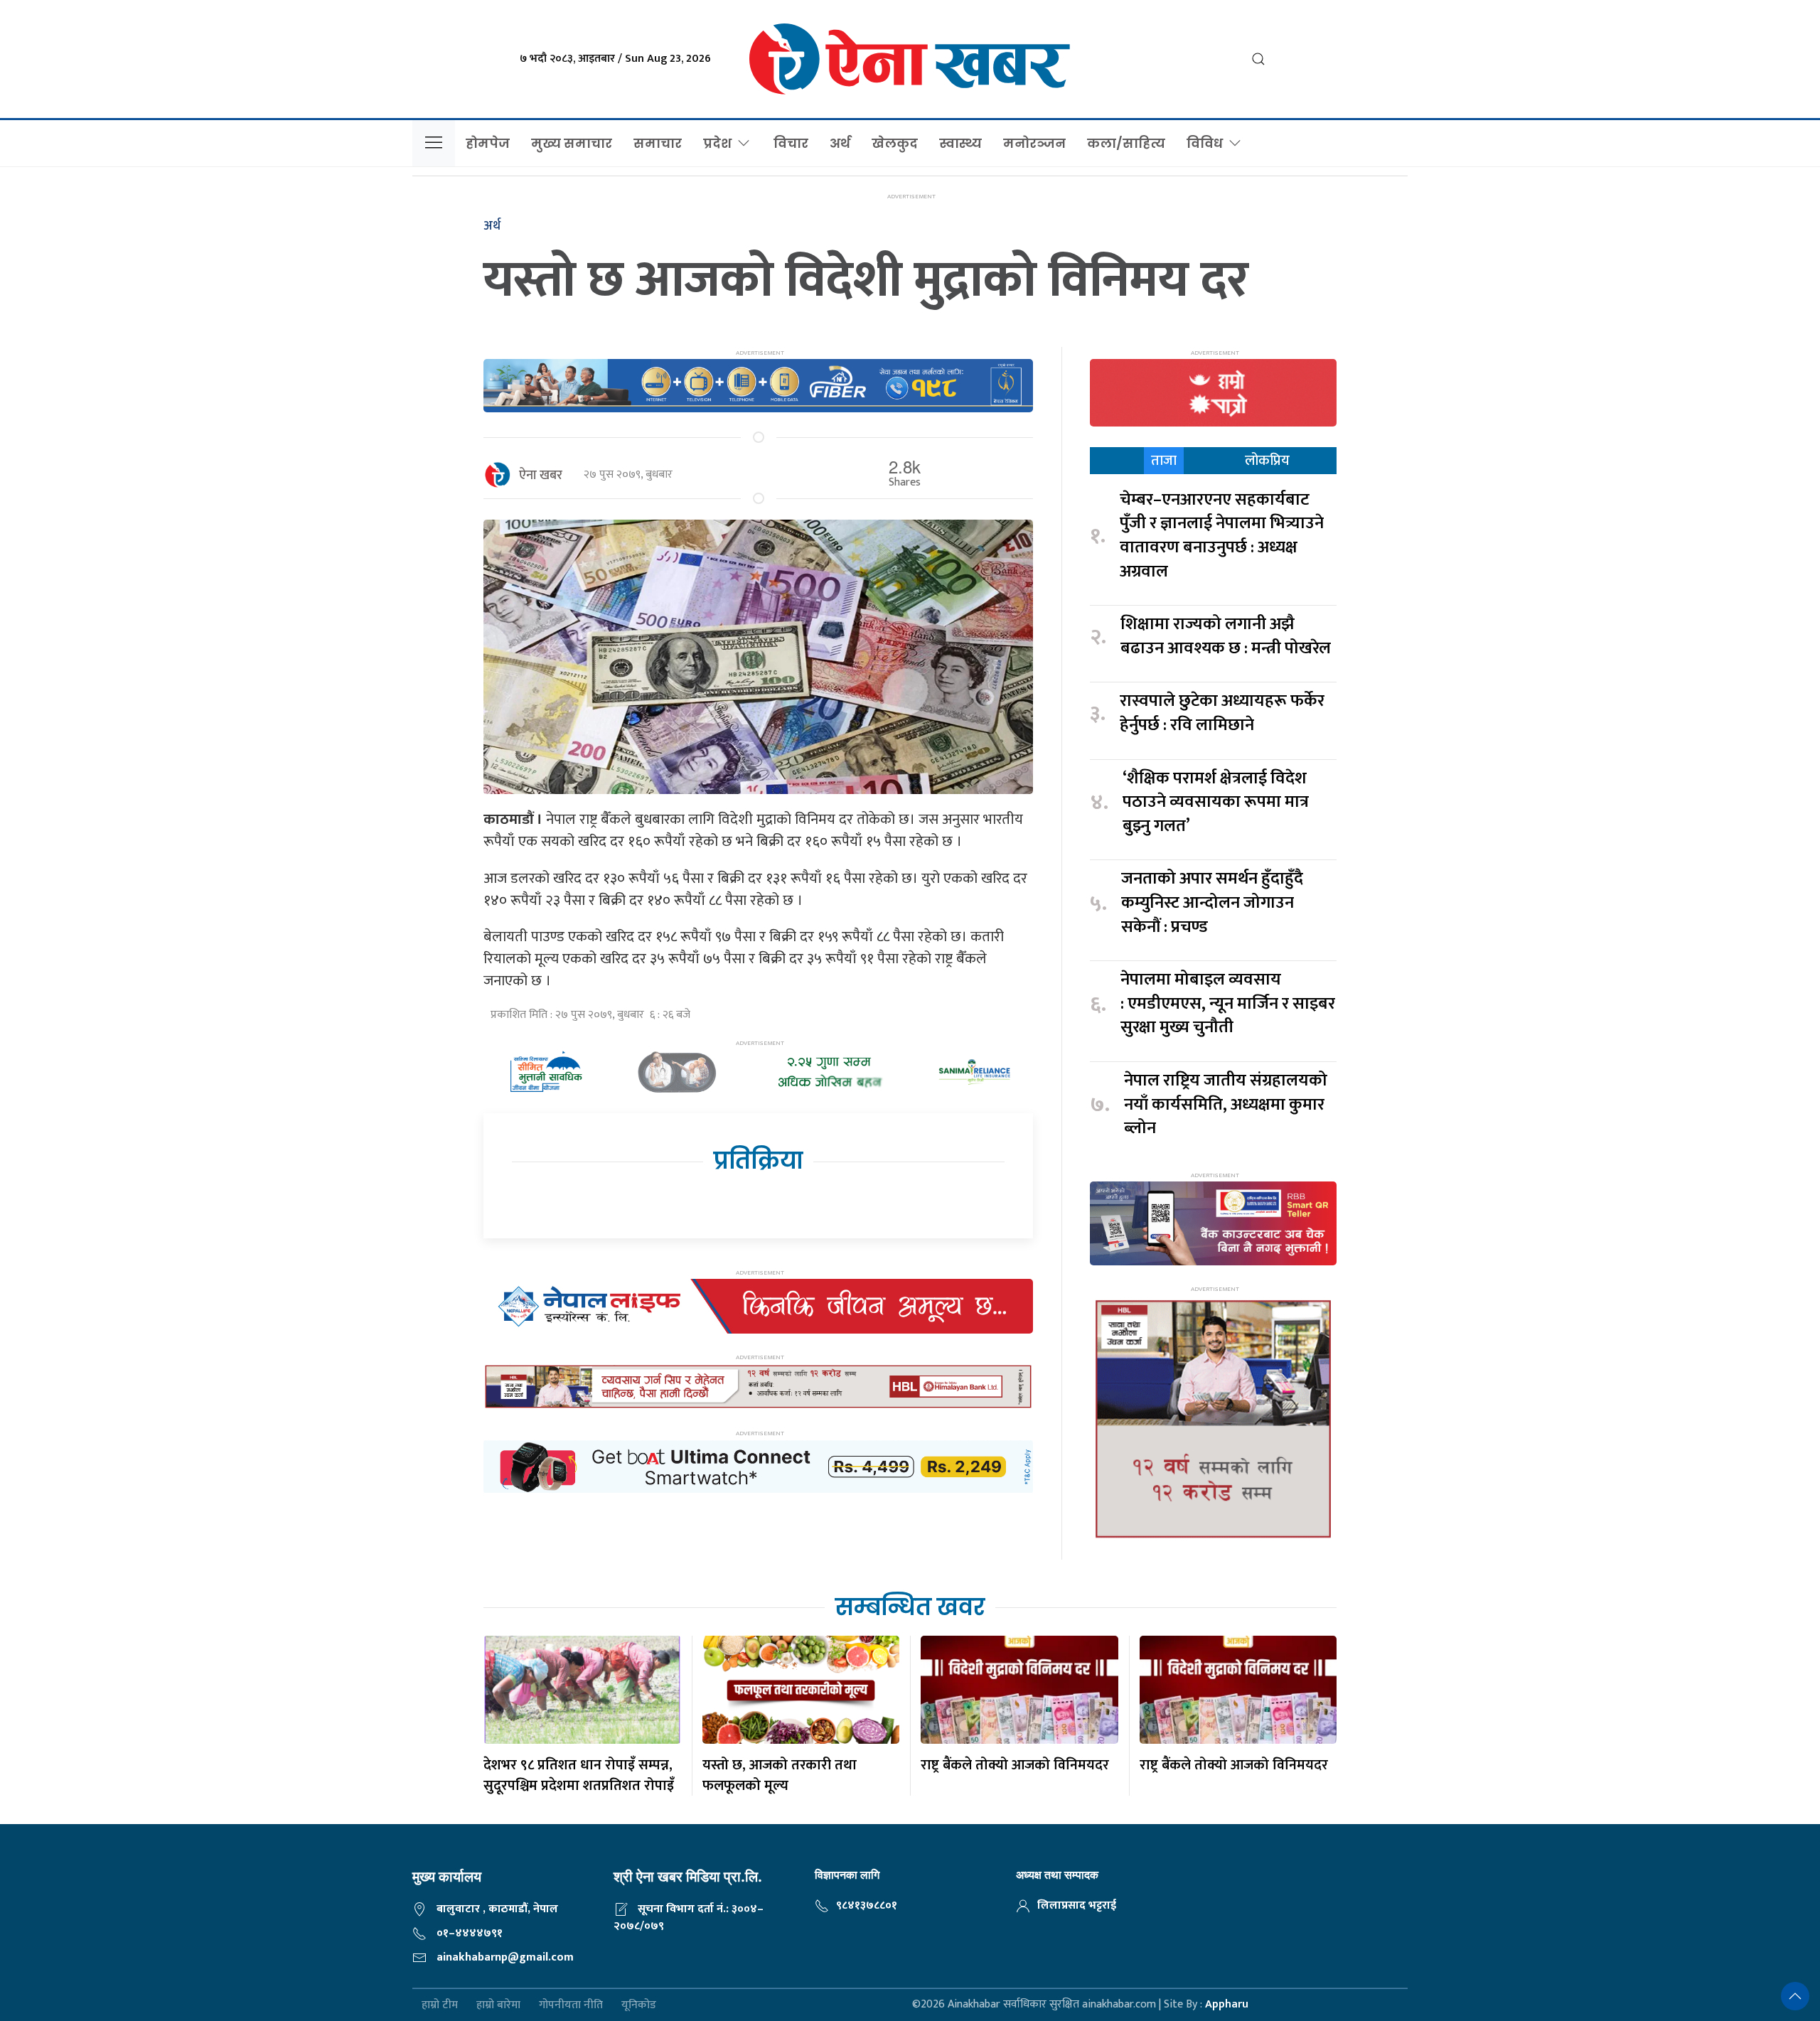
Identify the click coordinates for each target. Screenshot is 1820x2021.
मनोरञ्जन (1034, 143)
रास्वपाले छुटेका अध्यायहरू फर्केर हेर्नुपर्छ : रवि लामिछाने (1222, 713)
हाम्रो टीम (440, 2005)
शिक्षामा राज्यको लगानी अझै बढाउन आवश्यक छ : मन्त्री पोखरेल (1226, 637)
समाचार (658, 143)
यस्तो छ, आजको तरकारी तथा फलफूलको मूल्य (780, 1775)
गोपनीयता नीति (571, 2005)
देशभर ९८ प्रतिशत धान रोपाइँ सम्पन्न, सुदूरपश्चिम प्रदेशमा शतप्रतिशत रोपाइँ (579, 1775)
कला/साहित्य (1126, 143)
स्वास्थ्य (960, 143)
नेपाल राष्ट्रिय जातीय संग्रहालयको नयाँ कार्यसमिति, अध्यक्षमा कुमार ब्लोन (1226, 1105)
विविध (1205, 143)
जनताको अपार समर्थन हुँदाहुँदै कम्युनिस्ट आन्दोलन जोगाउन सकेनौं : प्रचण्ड (1212, 903)
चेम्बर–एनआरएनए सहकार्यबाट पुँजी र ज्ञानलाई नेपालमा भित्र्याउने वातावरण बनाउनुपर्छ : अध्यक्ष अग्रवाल (1222, 536)
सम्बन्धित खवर (910, 1607)
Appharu (1227, 2004)
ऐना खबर (541, 476)
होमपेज (488, 143)
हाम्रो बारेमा (498, 2005)
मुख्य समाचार (572, 143)
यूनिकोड (639, 2005)
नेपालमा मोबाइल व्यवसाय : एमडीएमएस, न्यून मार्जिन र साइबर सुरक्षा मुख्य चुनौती (1228, 1004)
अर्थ (840, 143)
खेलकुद (895, 143)
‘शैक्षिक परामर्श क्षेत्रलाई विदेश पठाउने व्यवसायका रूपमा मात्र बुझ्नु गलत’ (1216, 803)
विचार (791, 143)
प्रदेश (717, 143)
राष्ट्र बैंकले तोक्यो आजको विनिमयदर (1015, 1765)
